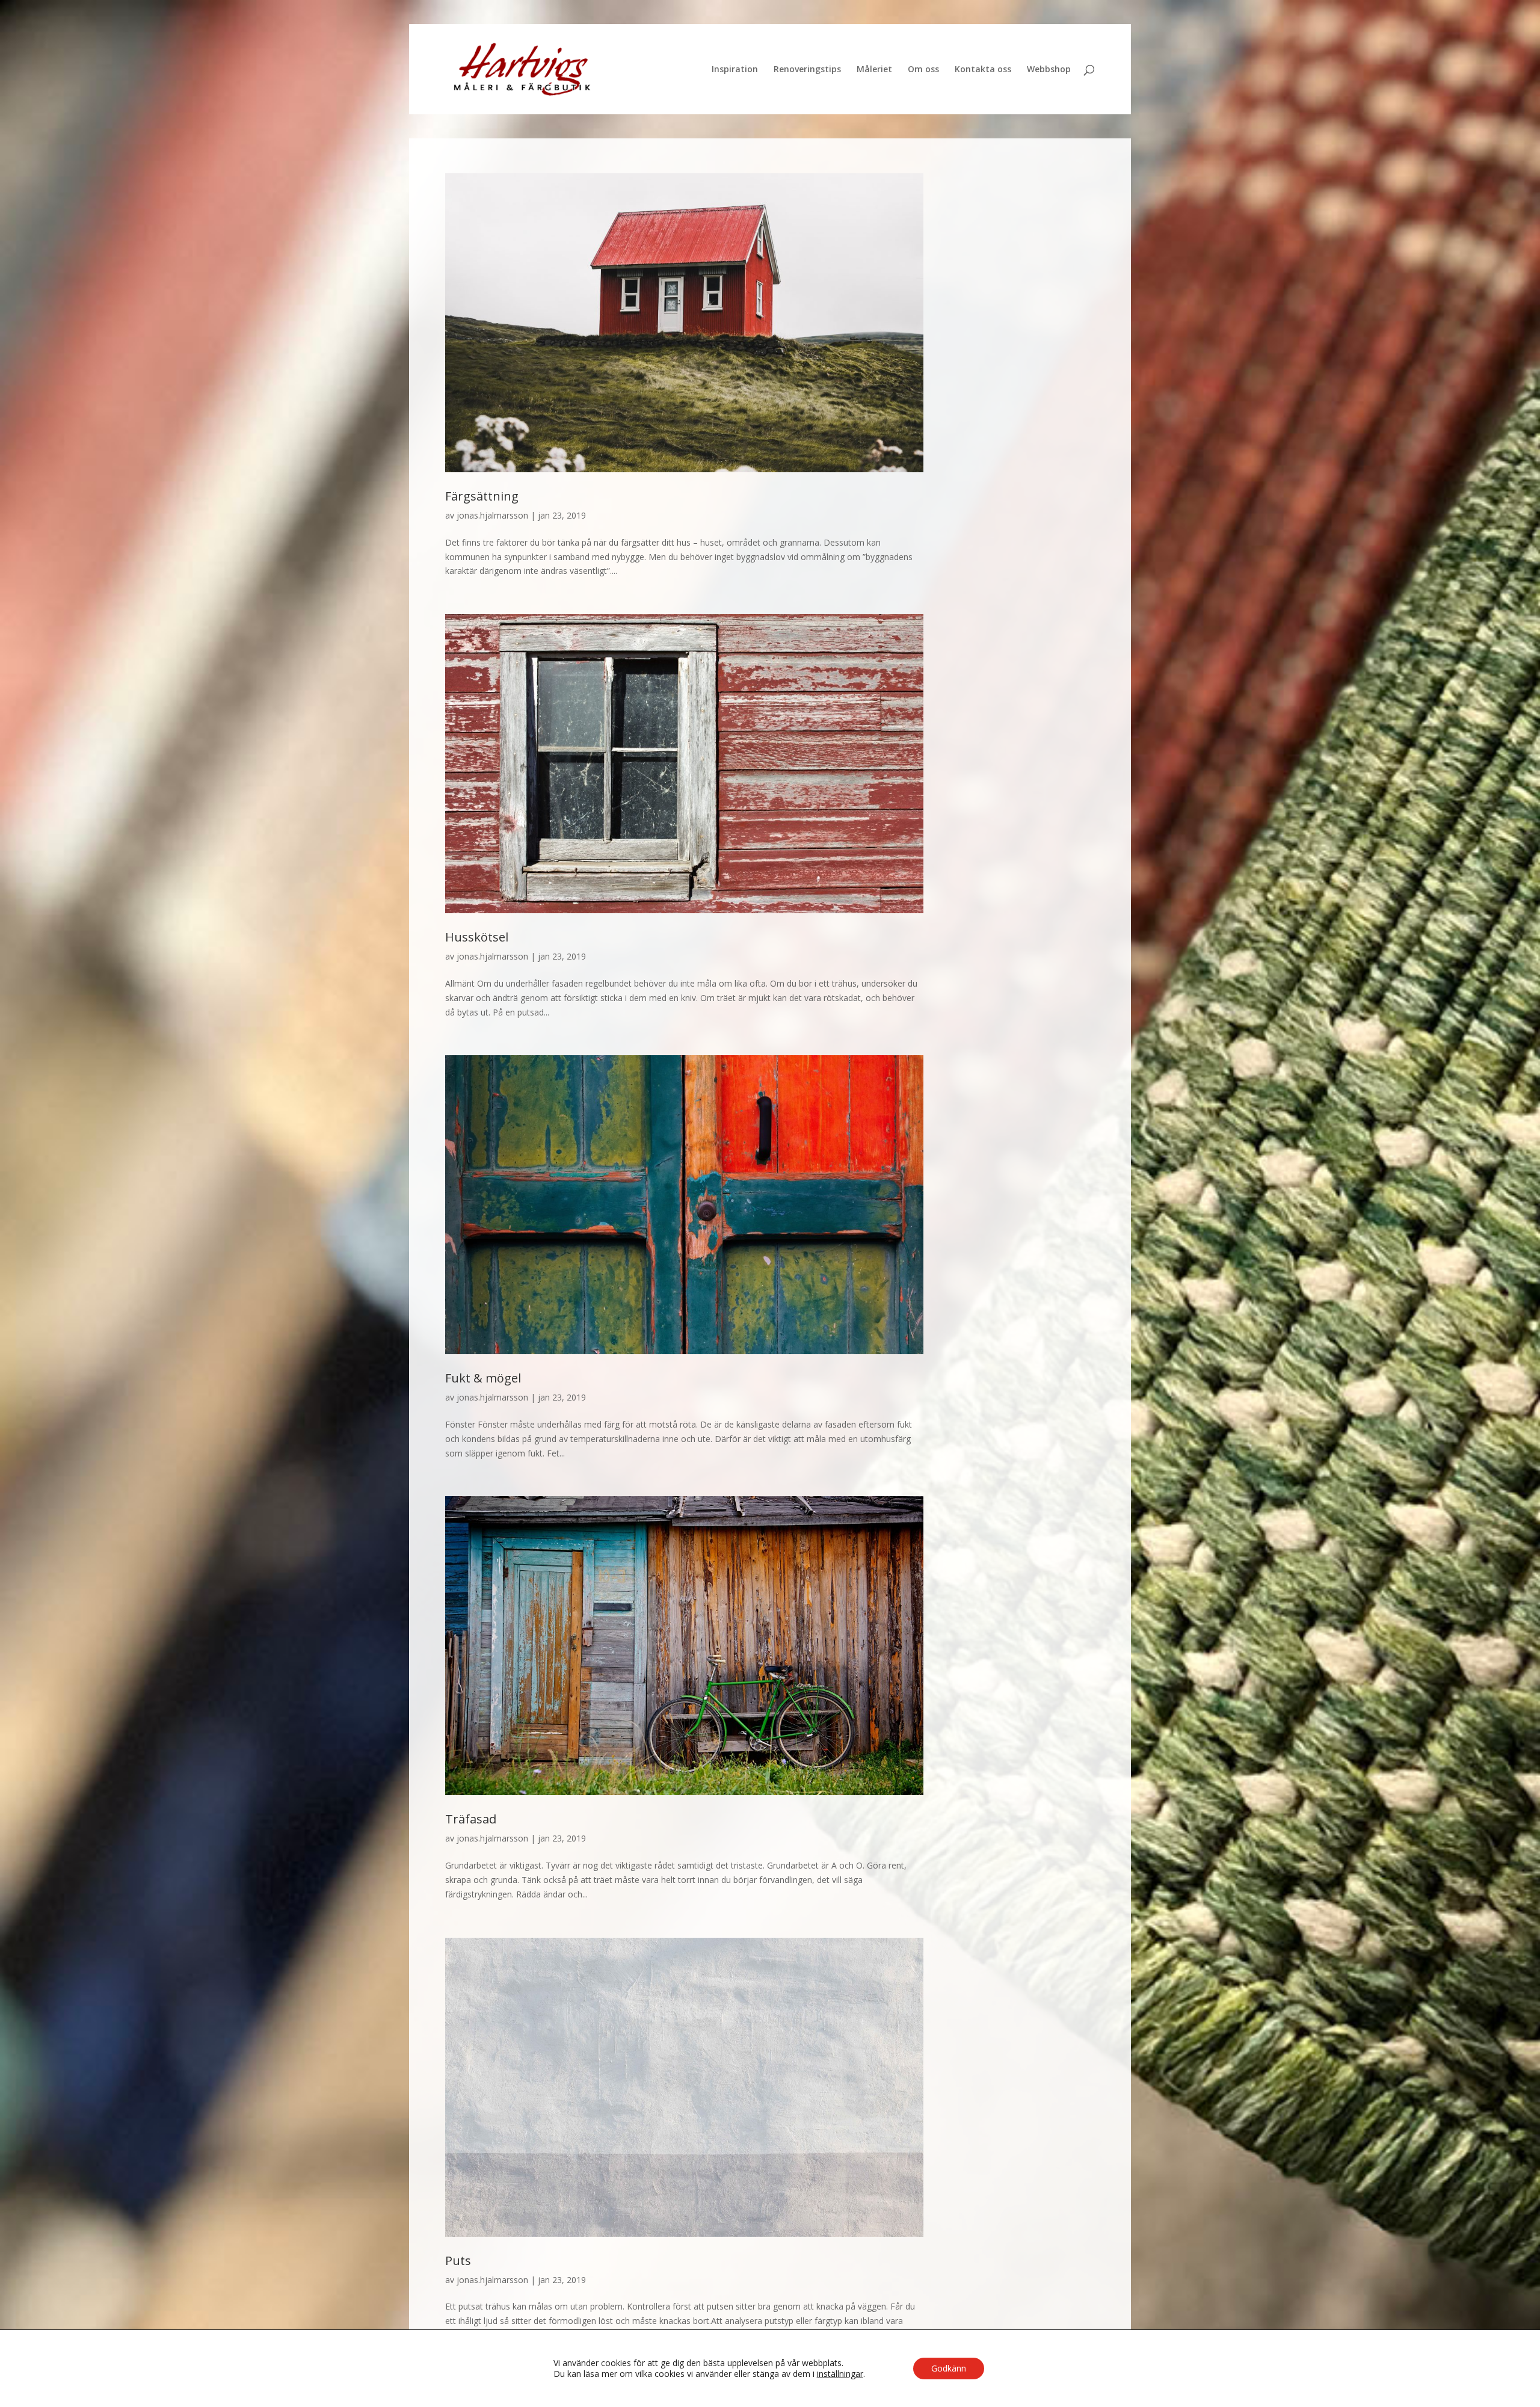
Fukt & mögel (483, 1378)
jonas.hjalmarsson (492, 515)
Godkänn (949, 2368)
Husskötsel (477, 937)
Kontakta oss (983, 70)
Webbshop (1049, 70)
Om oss (923, 70)
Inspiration (735, 70)
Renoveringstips (807, 70)
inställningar (840, 2374)
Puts (458, 2261)
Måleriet (874, 70)
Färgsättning (482, 496)
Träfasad (471, 1819)
